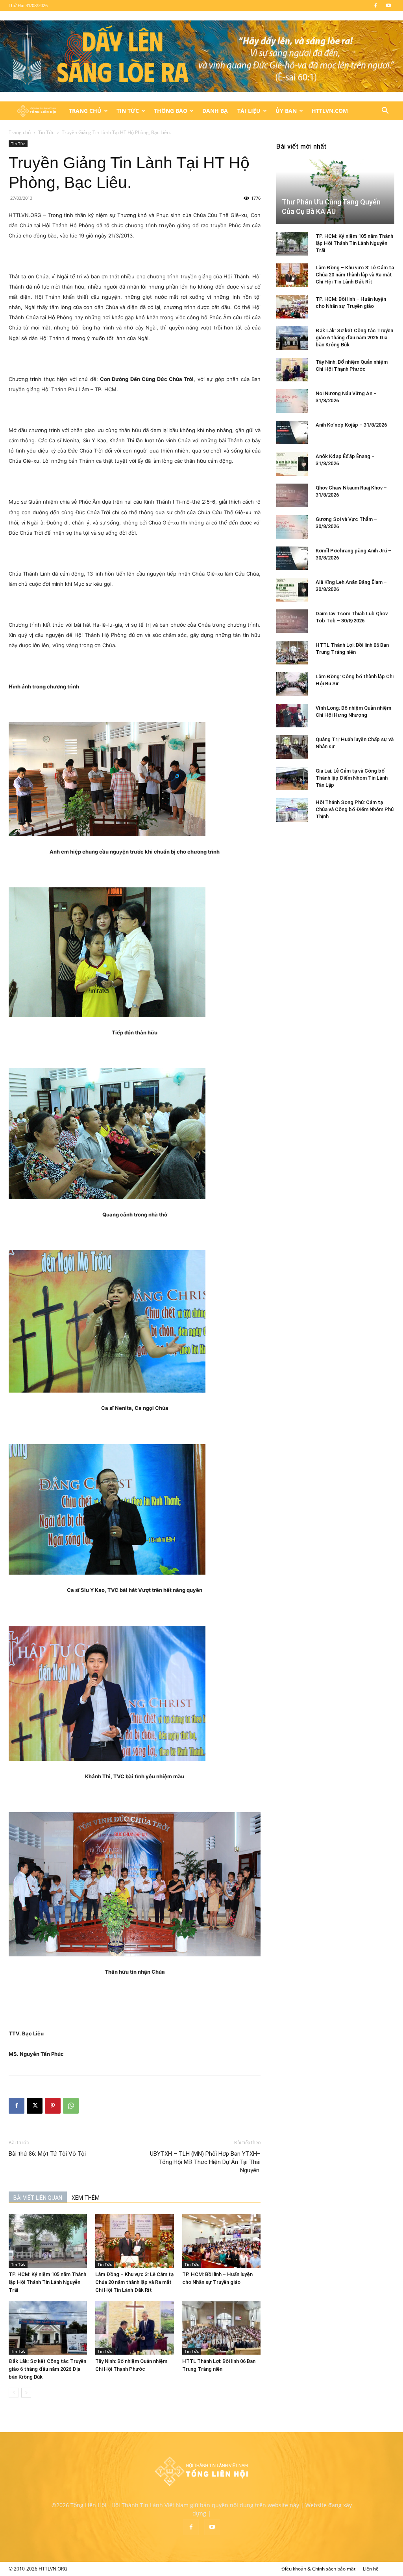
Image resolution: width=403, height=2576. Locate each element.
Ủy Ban (286, 111)
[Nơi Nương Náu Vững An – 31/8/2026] (292, 401)
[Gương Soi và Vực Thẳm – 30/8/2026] (292, 527)
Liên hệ (371, 2569)
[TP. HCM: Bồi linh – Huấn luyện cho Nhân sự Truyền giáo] (221, 2241)
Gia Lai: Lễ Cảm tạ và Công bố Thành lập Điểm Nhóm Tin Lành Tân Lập (352, 778)
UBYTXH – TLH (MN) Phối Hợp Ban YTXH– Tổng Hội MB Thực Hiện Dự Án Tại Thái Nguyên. (205, 2162)
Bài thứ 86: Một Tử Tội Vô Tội (47, 2154)
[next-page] (26, 2393)
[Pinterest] (53, 2106)
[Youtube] (388, 6)
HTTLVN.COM (330, 111)
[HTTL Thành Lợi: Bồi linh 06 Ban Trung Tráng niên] (221, 2328)
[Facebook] (375, 6)
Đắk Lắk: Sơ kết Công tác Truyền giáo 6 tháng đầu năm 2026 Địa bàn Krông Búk (47, 2369)
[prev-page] (14, 2393)
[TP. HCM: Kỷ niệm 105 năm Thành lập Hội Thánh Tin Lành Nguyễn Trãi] (48, 2241)
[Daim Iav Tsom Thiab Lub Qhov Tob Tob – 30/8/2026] (292, 621)
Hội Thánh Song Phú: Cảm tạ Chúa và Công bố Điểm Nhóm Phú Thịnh (355, 809)
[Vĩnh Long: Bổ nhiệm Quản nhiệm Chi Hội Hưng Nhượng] (292, 716)
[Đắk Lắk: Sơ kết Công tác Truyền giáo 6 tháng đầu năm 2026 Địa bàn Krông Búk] (48, 2328)
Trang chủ (20, 132)
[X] (35, 2106)
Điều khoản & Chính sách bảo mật (318, 2569)
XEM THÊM (86, 2198)
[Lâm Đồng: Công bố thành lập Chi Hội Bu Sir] (292, 684)
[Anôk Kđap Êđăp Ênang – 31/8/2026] (292, 464)
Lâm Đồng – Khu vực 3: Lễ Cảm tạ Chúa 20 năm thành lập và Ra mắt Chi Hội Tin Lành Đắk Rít (134, 2282)
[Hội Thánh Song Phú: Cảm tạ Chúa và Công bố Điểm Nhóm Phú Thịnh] (292, 810)
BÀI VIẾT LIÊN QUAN (38, 2198)
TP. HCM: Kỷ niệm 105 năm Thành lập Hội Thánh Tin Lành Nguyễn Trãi (47, 2282)
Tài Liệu (249, 111)
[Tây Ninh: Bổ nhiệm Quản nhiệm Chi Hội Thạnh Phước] (134, 2328)
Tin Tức (128, 111)
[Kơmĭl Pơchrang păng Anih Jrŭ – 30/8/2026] (292, 558)
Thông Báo (171, 111)
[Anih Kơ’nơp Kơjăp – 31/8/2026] (292, 432)
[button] (385, 111)
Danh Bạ (215, 111)
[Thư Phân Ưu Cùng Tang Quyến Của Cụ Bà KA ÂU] (335, 191)
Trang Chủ (85, 111)
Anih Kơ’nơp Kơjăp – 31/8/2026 (351, 425)
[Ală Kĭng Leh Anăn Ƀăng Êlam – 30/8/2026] (292, 590)
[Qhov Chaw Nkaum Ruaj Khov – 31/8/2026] (292, 495)
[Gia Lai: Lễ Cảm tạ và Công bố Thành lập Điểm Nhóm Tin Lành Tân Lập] (292, 778)
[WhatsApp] (71, 2106)
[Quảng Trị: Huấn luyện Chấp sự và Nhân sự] (292, 747)
